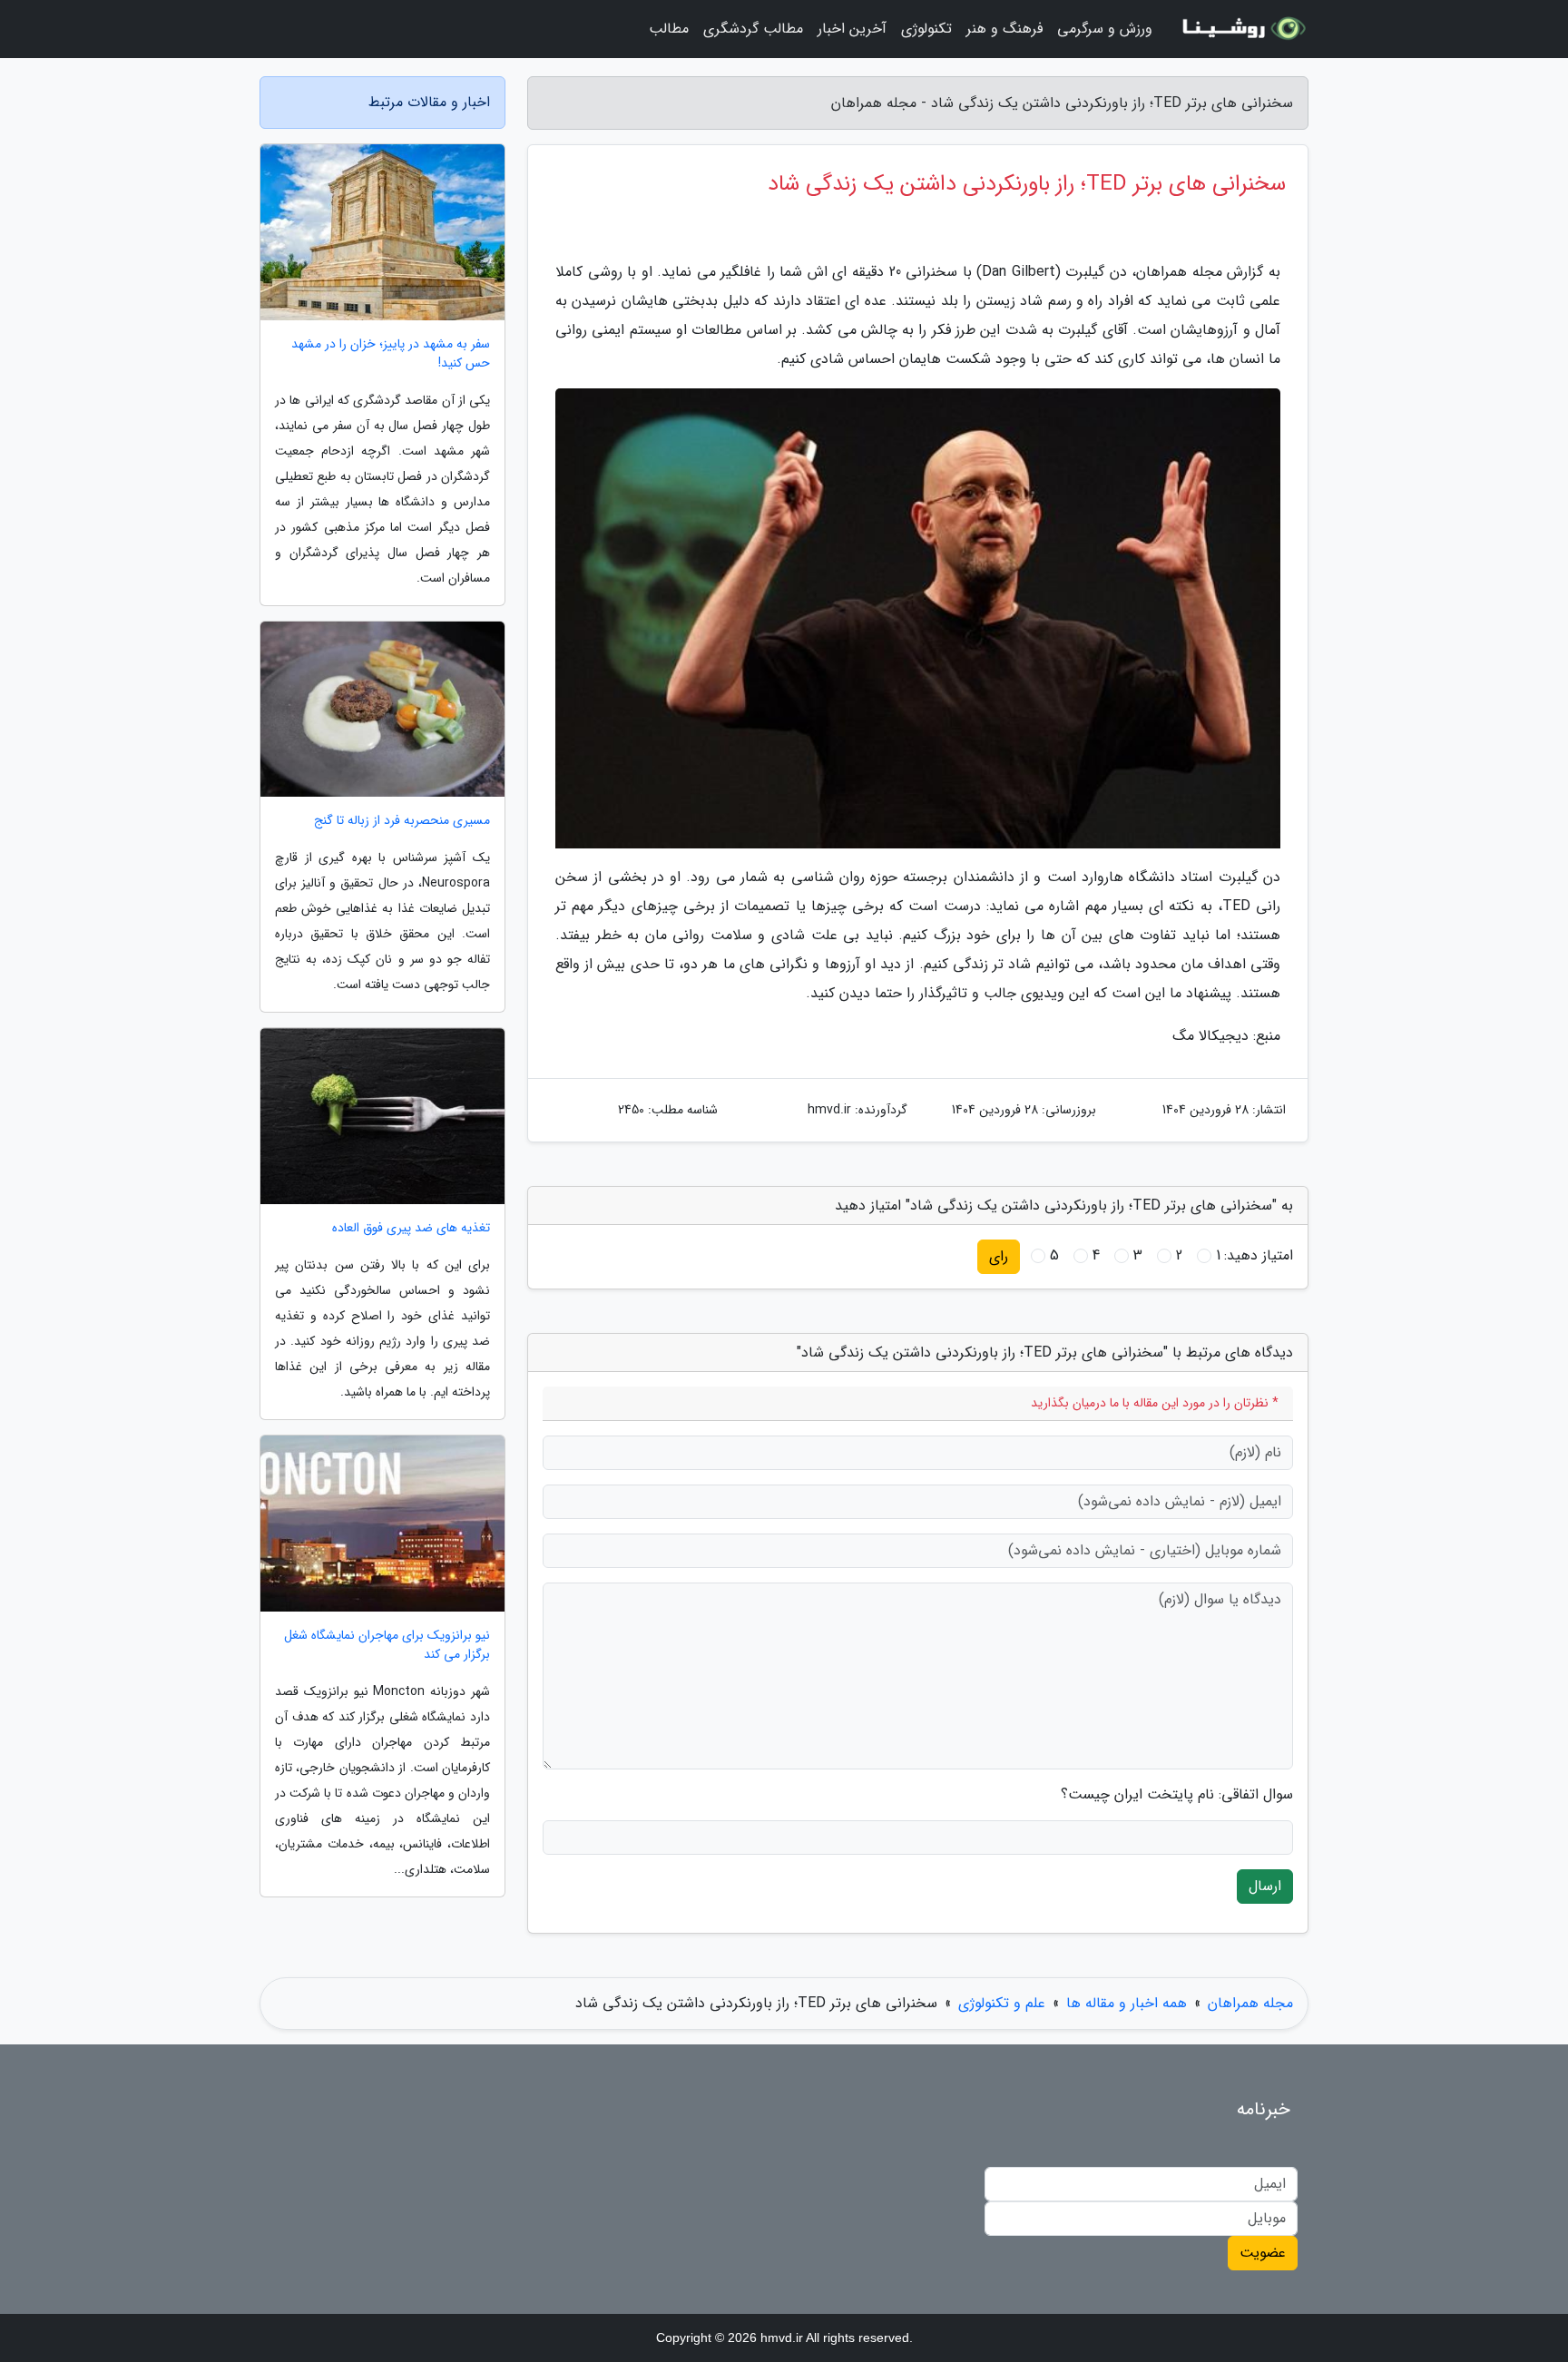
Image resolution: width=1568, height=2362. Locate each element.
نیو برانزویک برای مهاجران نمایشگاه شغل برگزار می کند (387, 1645)
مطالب (669, 29)
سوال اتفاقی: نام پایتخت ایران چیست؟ (1177, 1795)
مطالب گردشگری (753, 29)
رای (999, 1256)
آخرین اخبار (852, 29)
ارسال (1265, 1886)
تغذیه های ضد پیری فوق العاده (411, 1228)
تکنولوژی (926, 29)
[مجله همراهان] (1241, 29)
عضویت (1263, 2253)
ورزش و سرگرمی (1105, 29)
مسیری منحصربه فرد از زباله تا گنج (402, 821)
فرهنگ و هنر (1004, 29)
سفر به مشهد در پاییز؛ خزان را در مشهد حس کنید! (391, 354)
